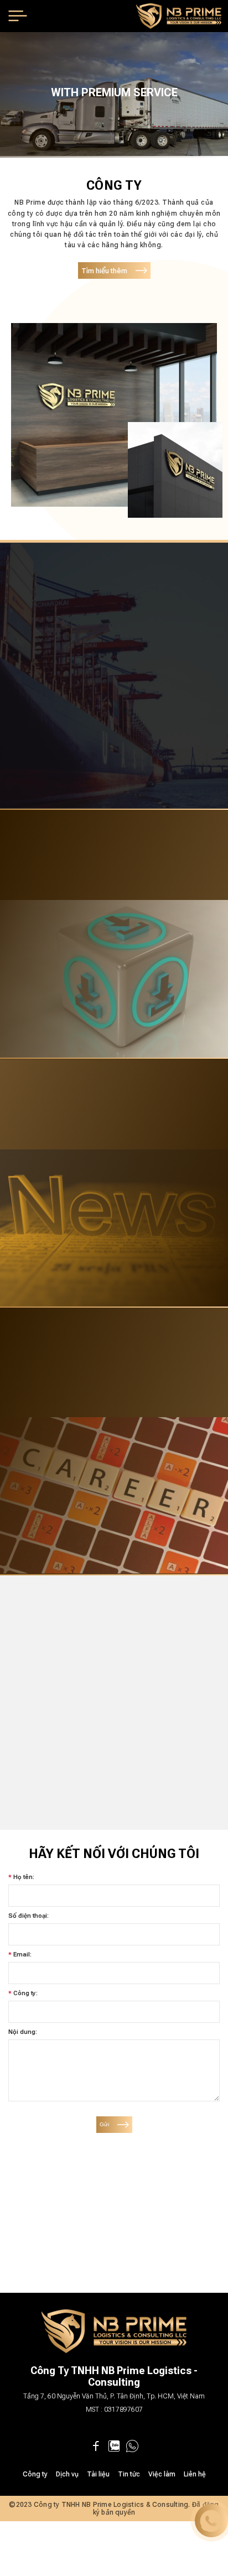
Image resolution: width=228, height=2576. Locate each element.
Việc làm (162, 2474)
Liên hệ (195, 2474)
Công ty (35, 2474)
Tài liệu (98, 2474)
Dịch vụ (67, 2474)
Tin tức (129, 2474)
